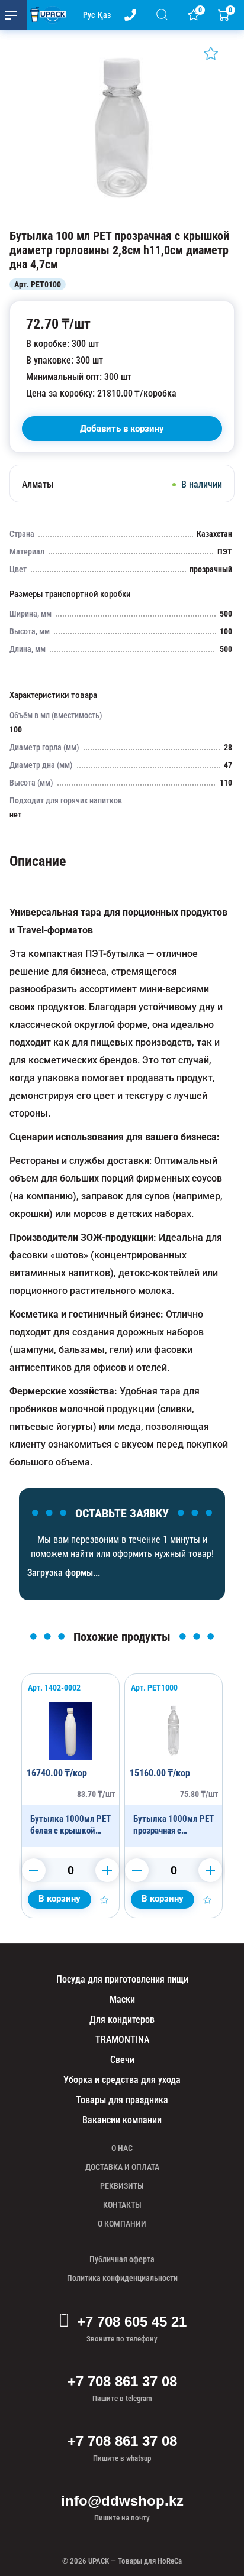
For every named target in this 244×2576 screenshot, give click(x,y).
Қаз (104, 15)
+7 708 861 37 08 (122, 2381)
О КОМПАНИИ (122, 2224)
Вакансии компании (122, 2120)
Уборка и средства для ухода (122, 2080)
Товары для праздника (122, 2100)
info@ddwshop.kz (122, 2501)
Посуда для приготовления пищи (122, 1979)
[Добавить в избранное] (211, 53)
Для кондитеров (122, 2019)
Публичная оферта (122, 2259)
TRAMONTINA (122, 2040)
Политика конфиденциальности (122, 2278)
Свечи (122, 2060)
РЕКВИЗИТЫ (122, 2186)
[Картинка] (122, 217)
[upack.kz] (45, 15)
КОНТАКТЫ (122, 2205)
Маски (122, 1999)
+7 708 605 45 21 (132, 2322)
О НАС (122, 2148)
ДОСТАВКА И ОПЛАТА (122, 2167)
